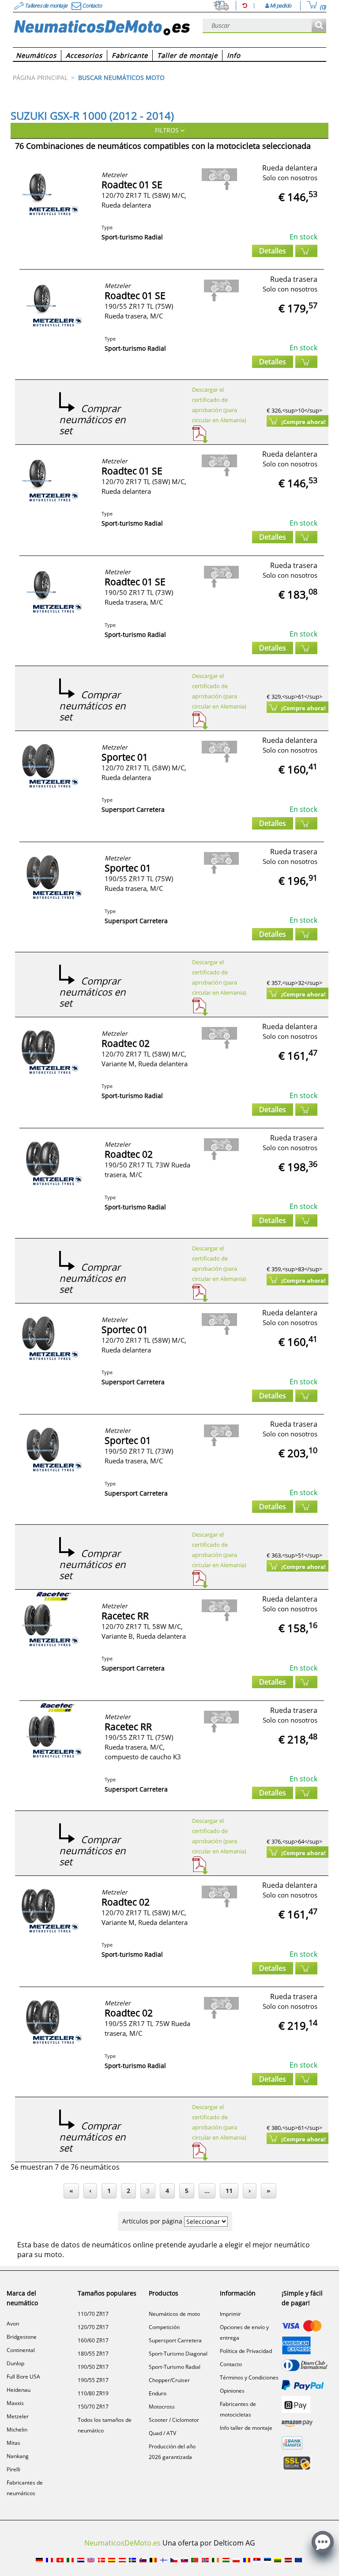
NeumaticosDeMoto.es (122, 2543)
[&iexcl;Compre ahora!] (306, 251)
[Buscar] (319, 26)
